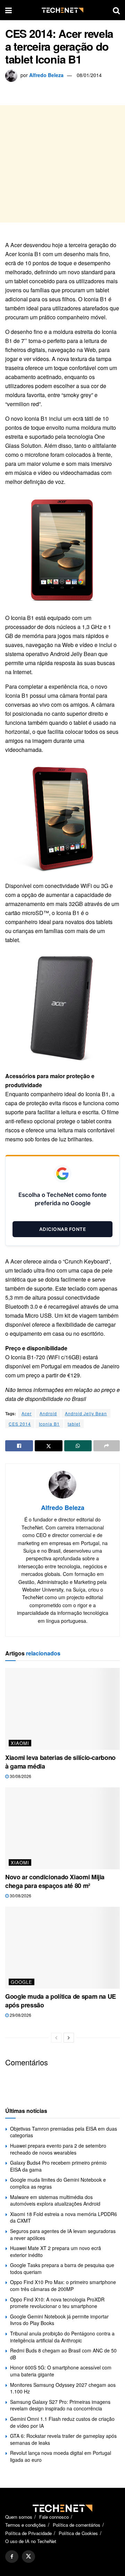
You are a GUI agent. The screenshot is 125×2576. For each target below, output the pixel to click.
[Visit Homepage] (62, 10)
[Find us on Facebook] (12, 2556)
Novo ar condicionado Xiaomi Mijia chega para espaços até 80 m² (55, 1881)
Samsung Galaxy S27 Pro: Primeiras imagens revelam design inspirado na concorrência (60, 2405)
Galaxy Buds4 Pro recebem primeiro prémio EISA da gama (58, 2166)
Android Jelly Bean (86, 1413)
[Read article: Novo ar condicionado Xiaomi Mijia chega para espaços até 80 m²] (62, 1828)
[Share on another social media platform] (107, 1446)
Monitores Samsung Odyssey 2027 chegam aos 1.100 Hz (63, 2388)
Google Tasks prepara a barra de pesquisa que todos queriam (62, 2268)
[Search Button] (116, 10)
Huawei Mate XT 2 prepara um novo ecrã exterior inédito (56, 2251)
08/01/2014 (89, 75)
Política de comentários (77, 2525)
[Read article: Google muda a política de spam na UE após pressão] (62, 1948)
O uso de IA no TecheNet (31, 2541)
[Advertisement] (62, 164)
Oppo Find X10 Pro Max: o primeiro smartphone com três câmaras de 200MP (63, 2285)
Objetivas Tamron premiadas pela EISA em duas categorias (64, 2132)
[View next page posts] (69, 2038)
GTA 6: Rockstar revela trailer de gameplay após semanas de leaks (63, 2439)
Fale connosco (54, 2517)
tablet (74, 1424)
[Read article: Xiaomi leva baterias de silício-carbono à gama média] (62, 1709)
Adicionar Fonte (63, 1229)
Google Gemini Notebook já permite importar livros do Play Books (59, 2320)
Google (22, 1982)
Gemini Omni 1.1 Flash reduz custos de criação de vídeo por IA (62, 2422)
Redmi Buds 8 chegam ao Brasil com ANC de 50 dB (63, 2354)
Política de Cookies (78, 2533)
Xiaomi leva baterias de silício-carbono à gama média (60, 1762)
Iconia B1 (49, 1424)
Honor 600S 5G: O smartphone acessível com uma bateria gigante (61, 2371)
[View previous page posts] (56, 2038)
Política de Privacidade (28, 2533)
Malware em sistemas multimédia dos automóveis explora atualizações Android (55, 2200)
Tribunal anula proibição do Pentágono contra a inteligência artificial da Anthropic (62, 2337)
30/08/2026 (20, 1776)
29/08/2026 (20, 2015)
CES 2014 (20, 1424)
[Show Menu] (9, 10)
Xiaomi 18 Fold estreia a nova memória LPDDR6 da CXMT (64, 2217)
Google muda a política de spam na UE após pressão (61, 2001)
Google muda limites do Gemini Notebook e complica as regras (58, 2183)
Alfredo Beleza (46, 75)
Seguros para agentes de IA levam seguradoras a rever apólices (63, 2234)
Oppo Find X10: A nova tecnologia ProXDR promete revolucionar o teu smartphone (57, 2303)
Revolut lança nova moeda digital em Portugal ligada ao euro (61, 2456)
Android (48, 1413)
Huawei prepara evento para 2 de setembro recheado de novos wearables (58, 2149)
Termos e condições (26, 2525)
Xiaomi (20, 1743)
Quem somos (19, 2517)
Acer (27, 1413)
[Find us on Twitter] (28, 2556)
